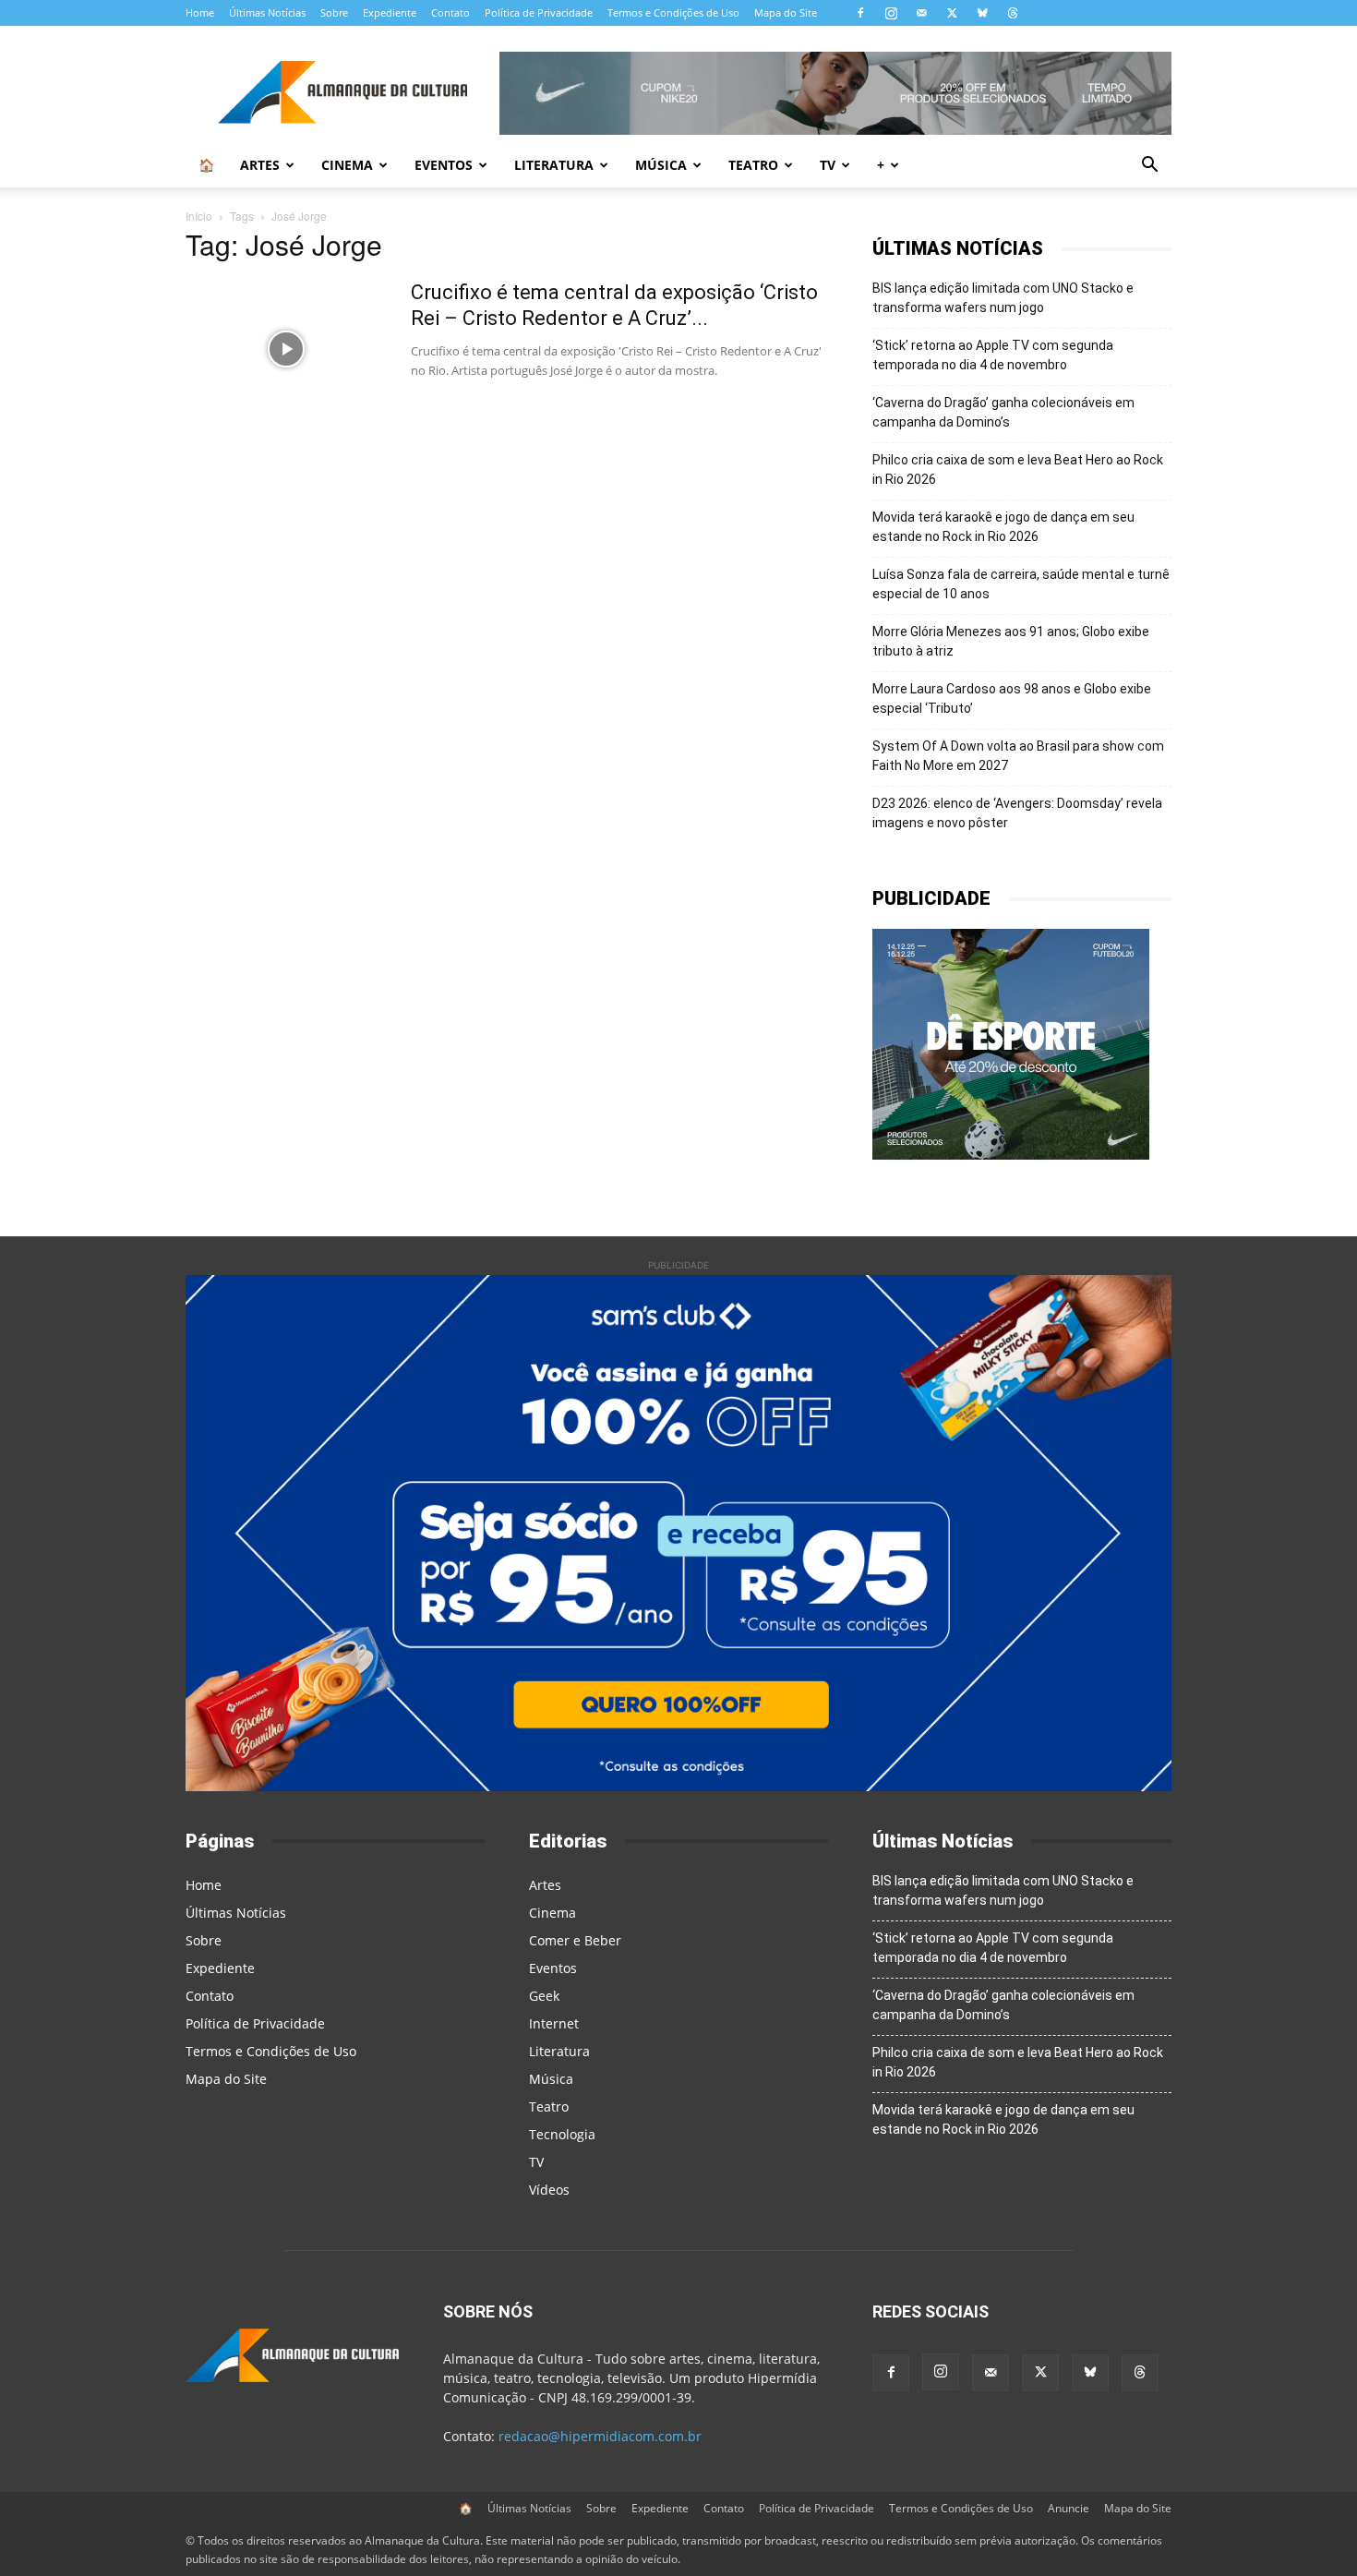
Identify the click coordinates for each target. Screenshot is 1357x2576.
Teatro (753, 165)
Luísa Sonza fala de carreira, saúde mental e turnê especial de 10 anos (1021, 584)
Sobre (334, 12)
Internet (554, 2023)
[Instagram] (891, 13)
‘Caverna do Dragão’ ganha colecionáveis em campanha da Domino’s (1003, 412)
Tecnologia (562, 2134)
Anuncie (1069, 2508)
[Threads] (1013, 13)
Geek (544, 1996)
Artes (260, 165)
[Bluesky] (982, 13)
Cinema (347, 165)
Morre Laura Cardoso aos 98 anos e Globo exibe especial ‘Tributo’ (1012, 698)
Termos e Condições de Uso (673, 12)
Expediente (390, 12)
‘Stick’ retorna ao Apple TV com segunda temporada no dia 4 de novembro (993, 355)
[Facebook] (860, 13)
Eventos (444, 165)
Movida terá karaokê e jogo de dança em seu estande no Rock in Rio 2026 (1003, 527)
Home (200, 12)
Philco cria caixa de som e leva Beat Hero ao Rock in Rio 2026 (1018, 469)
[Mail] (921, 13)
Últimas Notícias (267, 12)
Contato (450, 12)
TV (828, 165)
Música (661, 165)
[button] (1149, 167)
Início (199, 216)
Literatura (554, 165)
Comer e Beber (575, 1940)
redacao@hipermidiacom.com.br (600, 2436)
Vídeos (549, 2190)
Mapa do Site (786, 12)
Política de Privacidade (539, 12)
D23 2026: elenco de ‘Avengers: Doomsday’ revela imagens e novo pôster (1017, 813)
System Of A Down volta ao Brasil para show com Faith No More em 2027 (1018, 756)
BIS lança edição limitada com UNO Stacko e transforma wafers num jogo (1003, 298)
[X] (952, 13)
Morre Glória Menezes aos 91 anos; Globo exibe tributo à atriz (1011, 641)
